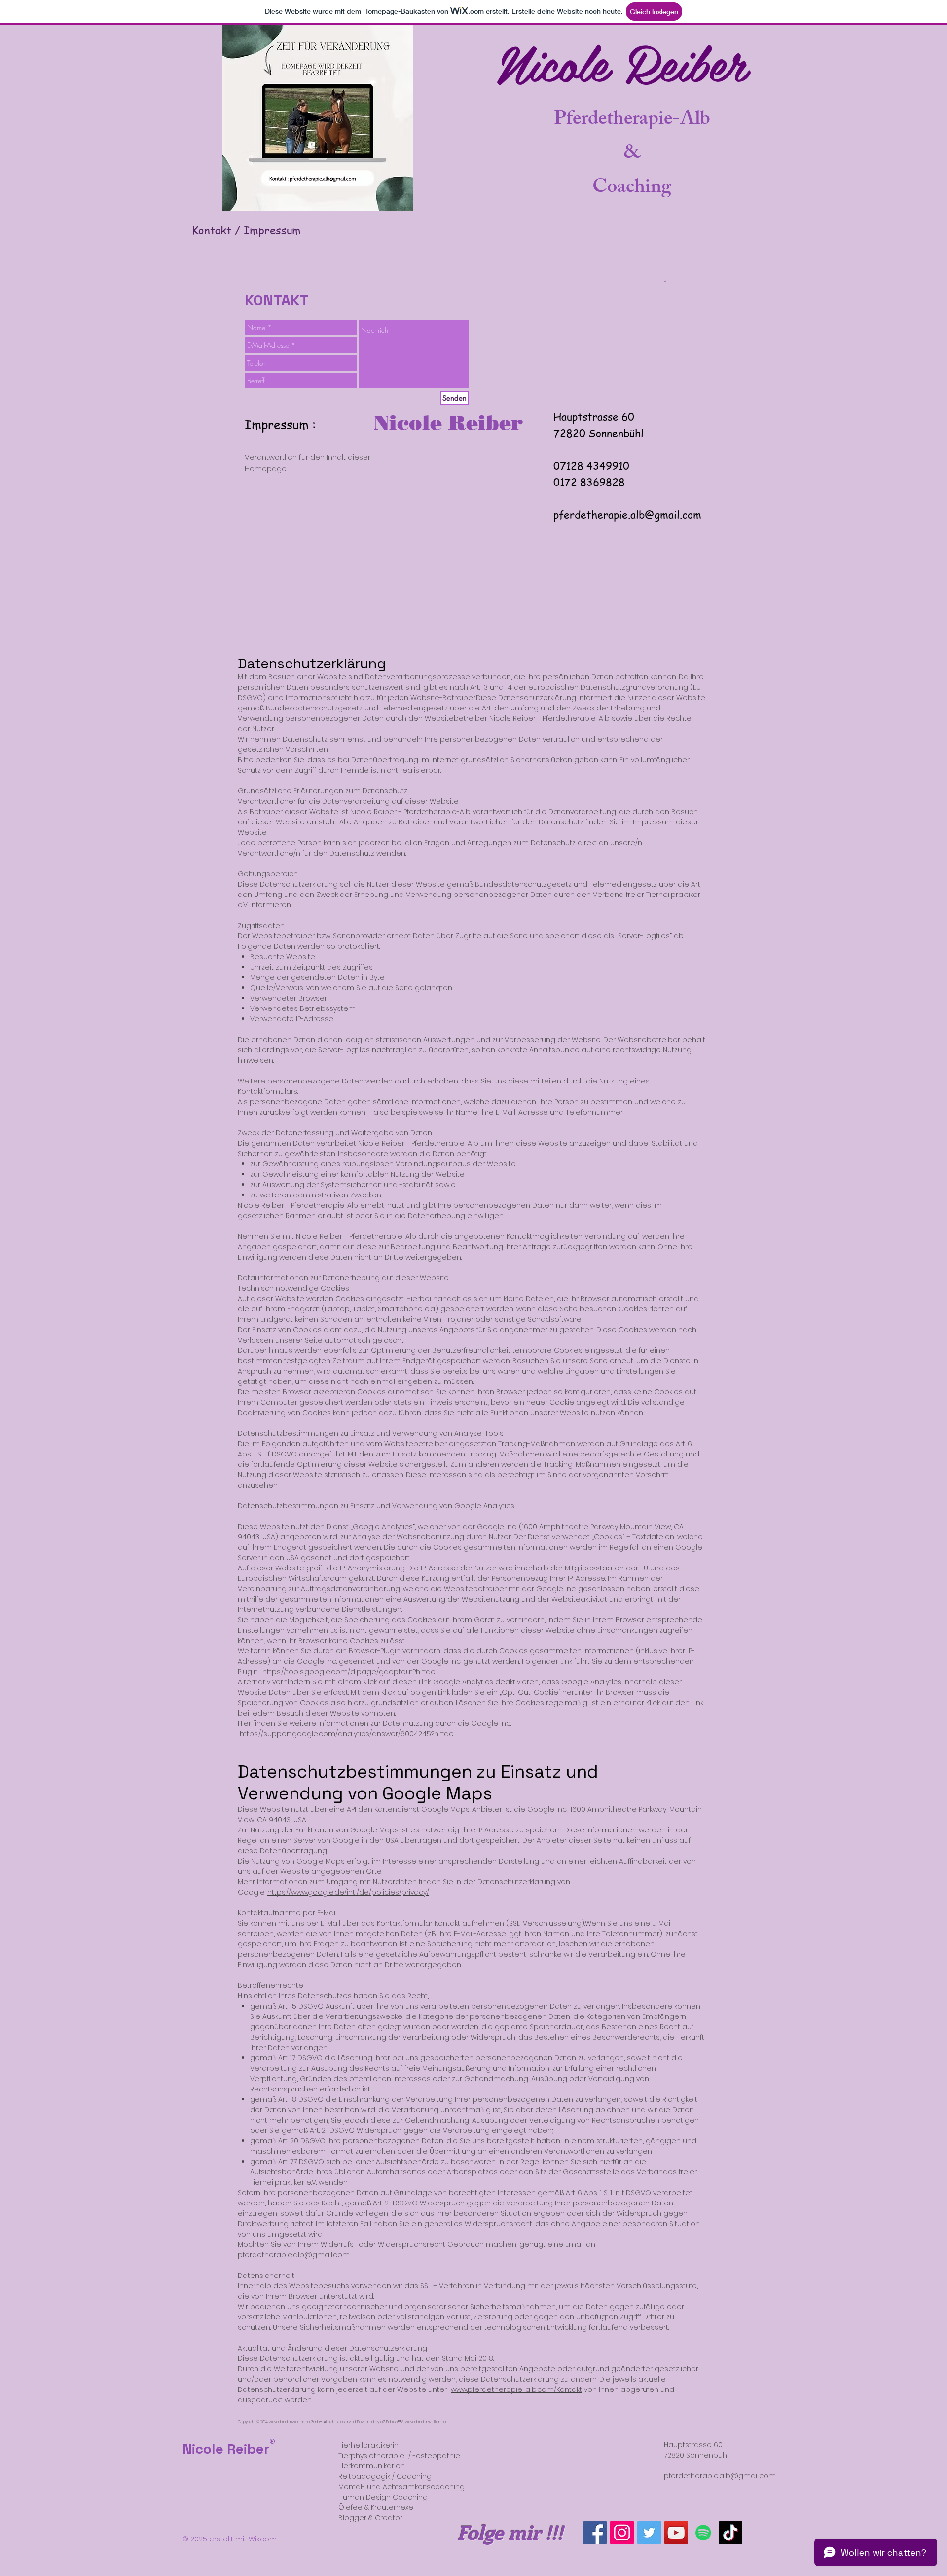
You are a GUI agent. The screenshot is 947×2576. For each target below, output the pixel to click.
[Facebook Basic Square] (595, 2533)
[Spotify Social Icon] (703, 2533)
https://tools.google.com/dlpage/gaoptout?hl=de (349, 1672)
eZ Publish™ (390, 2422)
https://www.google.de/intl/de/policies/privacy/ (348, 1892)
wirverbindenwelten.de (425, 2422)
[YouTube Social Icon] (676, 2533)
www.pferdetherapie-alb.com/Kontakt (516, 2389)
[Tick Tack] (730, 2533)
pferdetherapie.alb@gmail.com (627, 514)
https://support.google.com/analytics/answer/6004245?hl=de (347, 1734)
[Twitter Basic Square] (649, 2533)
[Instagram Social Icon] (622, 2533)
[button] (665, 281)
